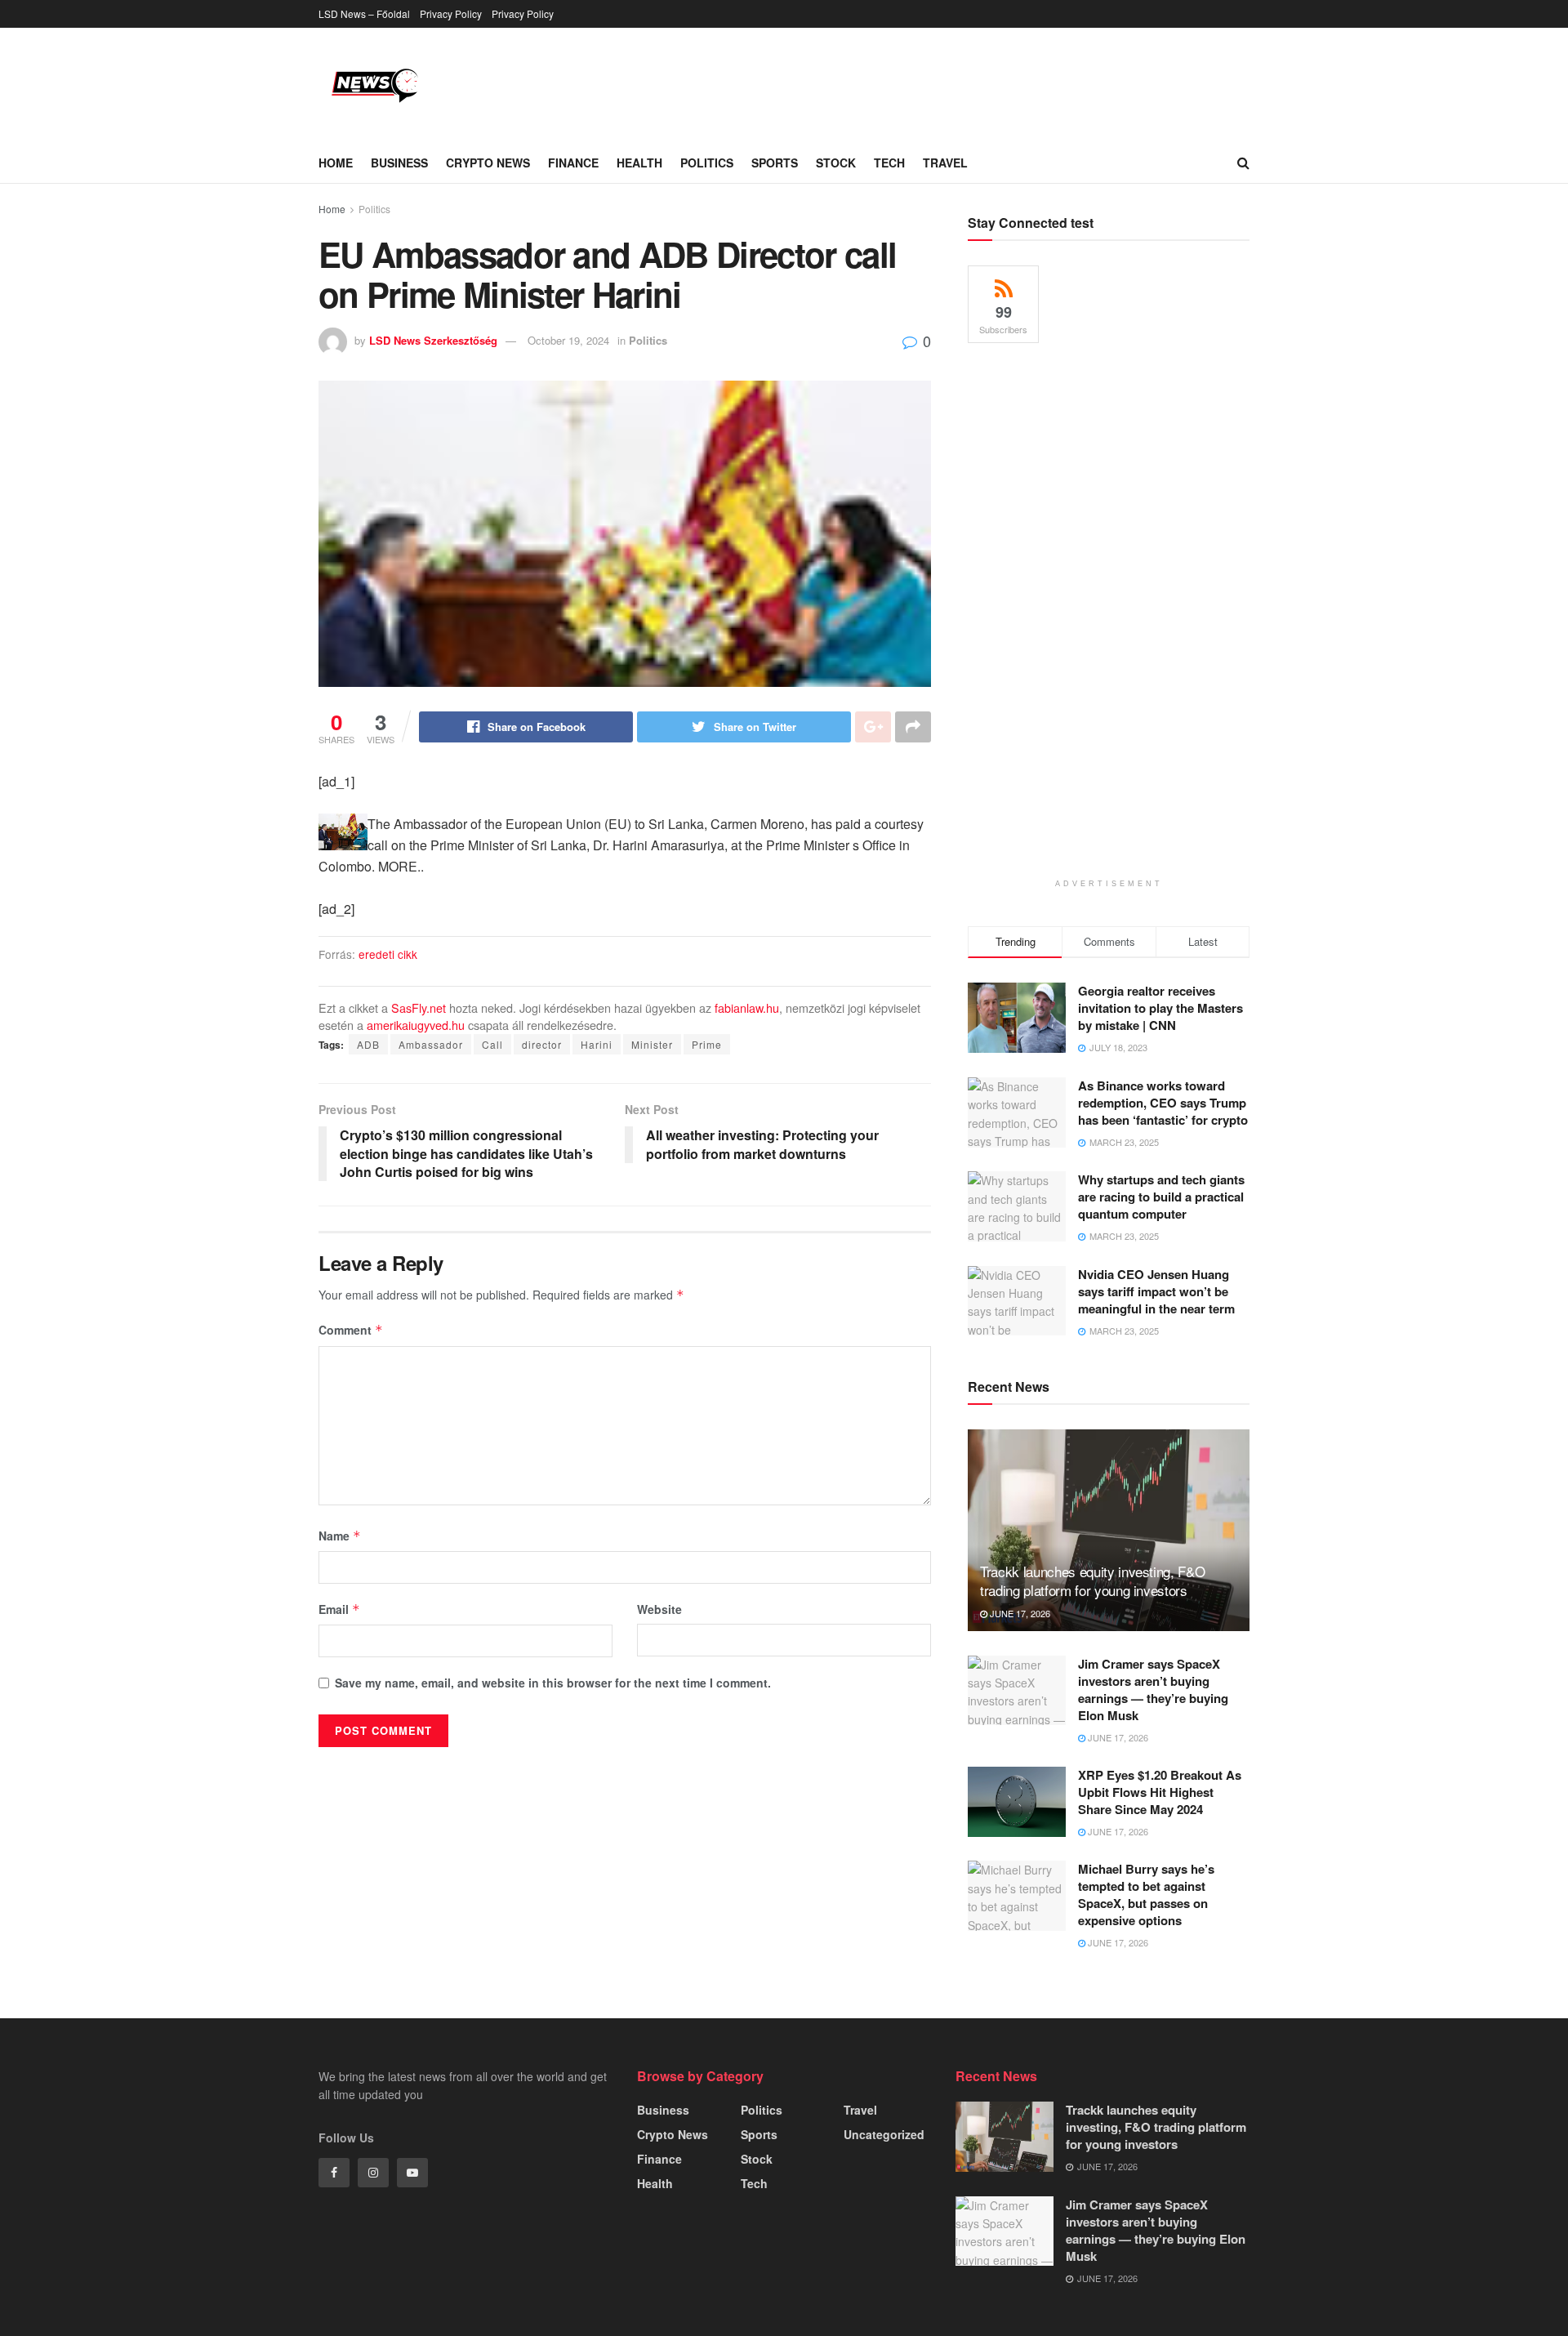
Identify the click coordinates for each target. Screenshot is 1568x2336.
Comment (351, 1330)
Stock (836, 163)
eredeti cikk (388, 954)
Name (340, 1536)
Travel (945, 163)
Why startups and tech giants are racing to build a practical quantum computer (1161, 1197)
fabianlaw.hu (747, 1008)
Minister (652, 1044)
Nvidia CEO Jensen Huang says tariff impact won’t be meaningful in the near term (1156, 1291)
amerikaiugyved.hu (416, 1025)
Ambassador (431, 1044)
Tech (889, 163)
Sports (775, 163)
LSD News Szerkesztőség (433, 340)
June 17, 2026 (1019, 1613)
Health (639, 163)
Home (336, 163)
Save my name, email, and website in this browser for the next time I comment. (553, 1683)
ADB (368, 1044)
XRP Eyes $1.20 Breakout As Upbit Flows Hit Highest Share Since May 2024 (1160, 1792)
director (542, 1044)
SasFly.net (419, 1008)
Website (659, 1609)
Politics (707, 163)
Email (339, 1609)
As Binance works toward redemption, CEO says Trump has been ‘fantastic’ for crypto (1163, 1103)
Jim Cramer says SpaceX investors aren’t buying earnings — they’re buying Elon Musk (1153, 1690)
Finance (573, 163)
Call (492, 1044)
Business (399, 163)
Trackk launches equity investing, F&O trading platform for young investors (1092, 1581)
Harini (597, 1044)
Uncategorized (884, 2134)
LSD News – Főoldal (364, 13)
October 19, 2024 (568, 340)
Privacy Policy (451, 13)
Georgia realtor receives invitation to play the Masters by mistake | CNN (1160, 1008)
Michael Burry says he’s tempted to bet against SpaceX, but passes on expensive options (1146, 1895)
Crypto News (488, 163)
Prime (707, 1044)
